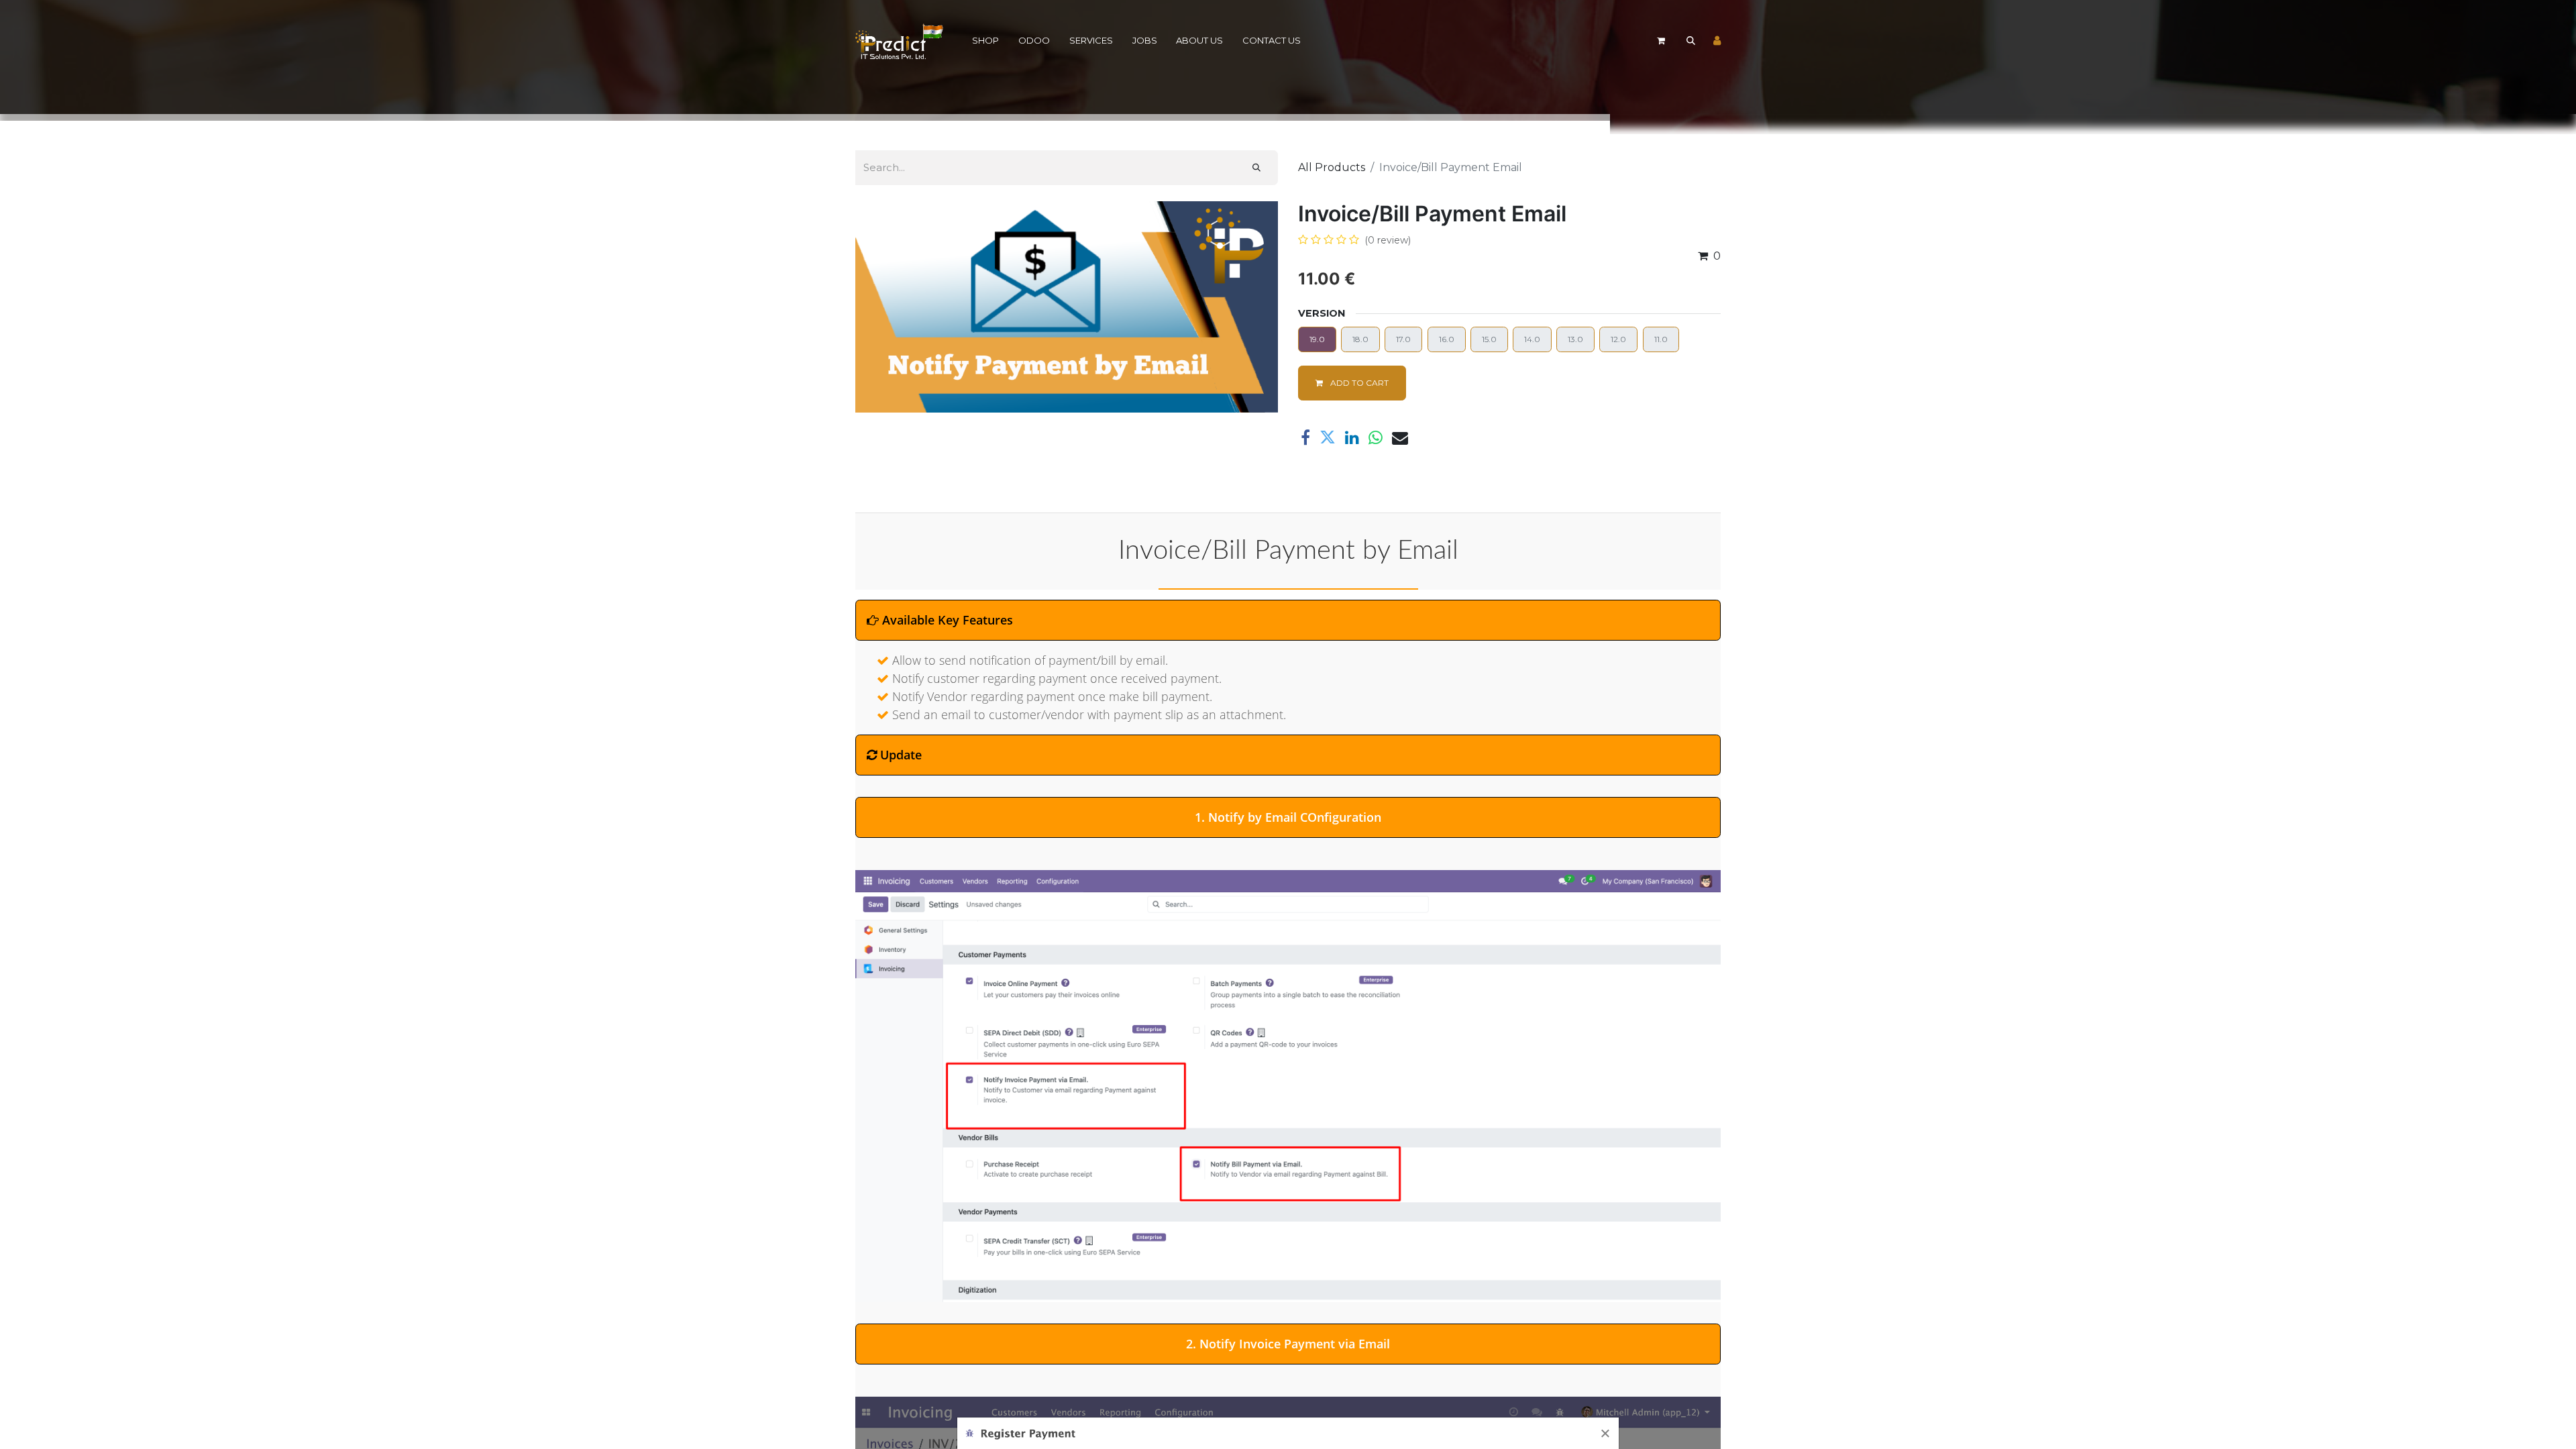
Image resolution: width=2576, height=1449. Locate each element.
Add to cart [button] (1358, 383)
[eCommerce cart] (1661, 41)
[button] (1690, 41)
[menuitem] (986, 41)
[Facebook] (1305, 437)
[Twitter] (1328, 437)
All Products (1332, 167)
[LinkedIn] (1352, 437)
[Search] (1256, 168)
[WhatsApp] (1376, 437)
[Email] (1400, 437)
